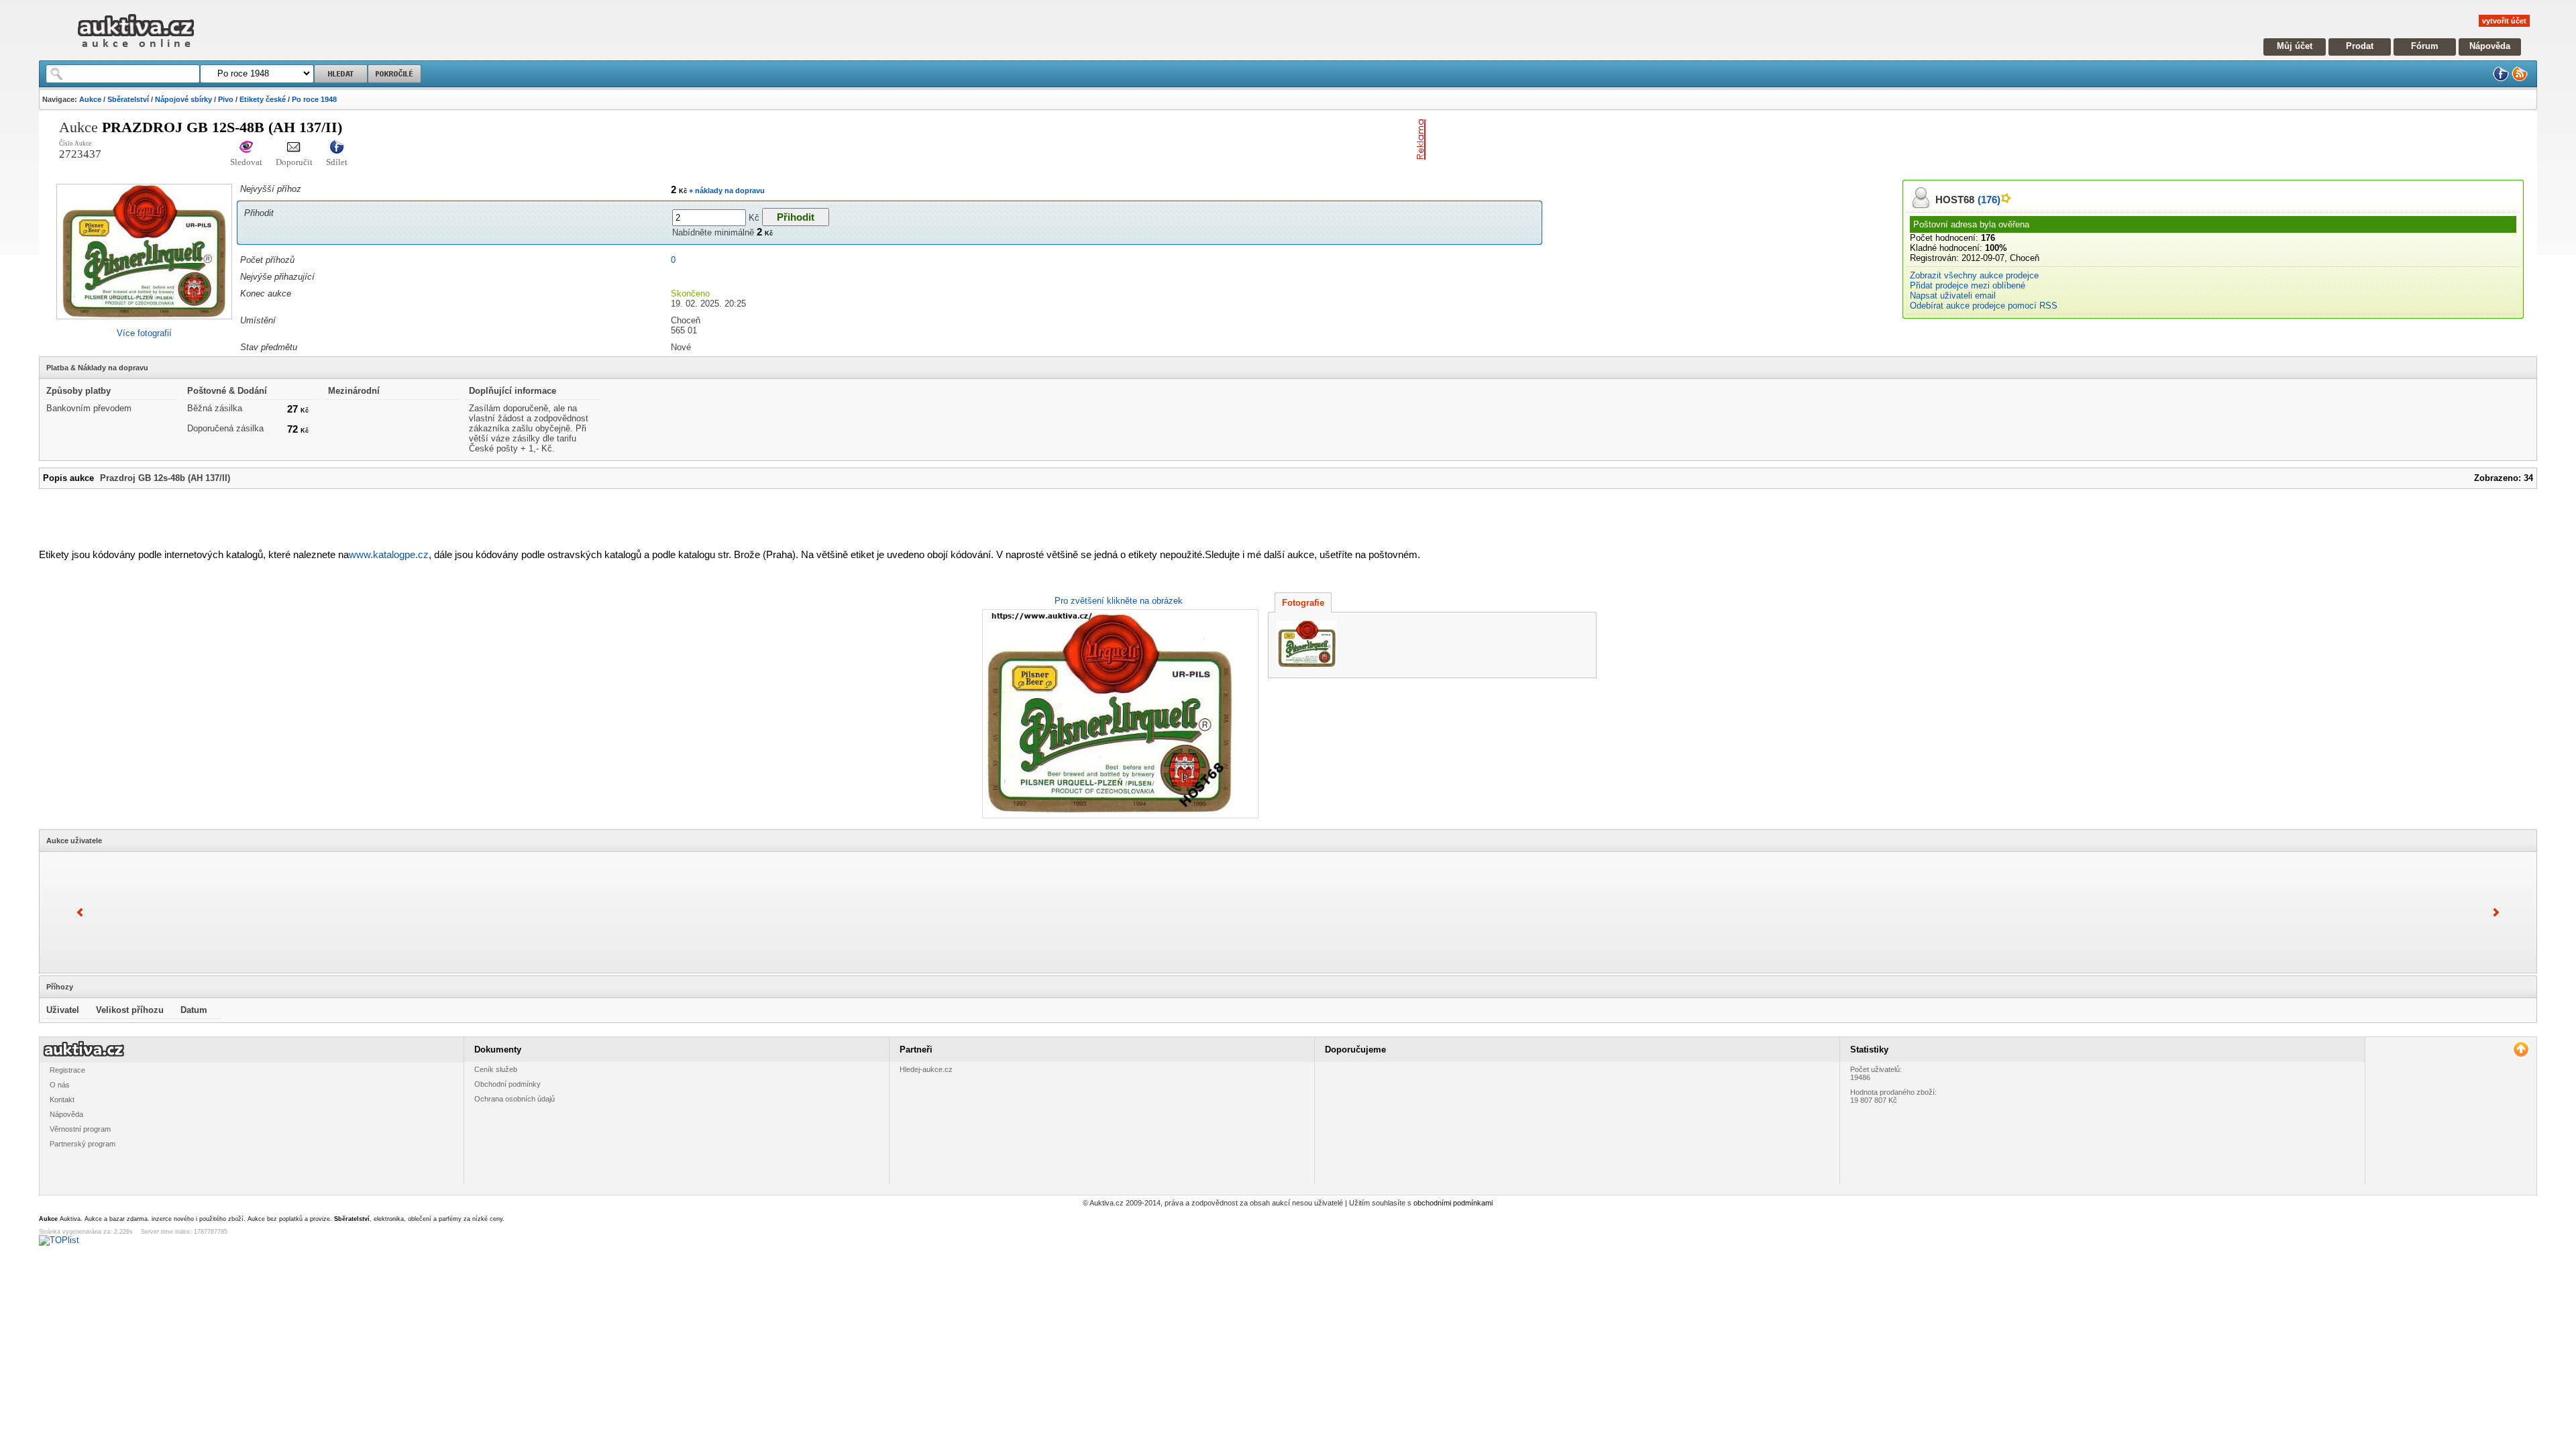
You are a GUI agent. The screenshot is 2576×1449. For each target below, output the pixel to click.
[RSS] (2520, 79)
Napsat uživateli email (1953, 296)
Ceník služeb (496, 1069)
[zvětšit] (1119, 714)
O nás (60, 1085)
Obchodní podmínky (507, 1084)
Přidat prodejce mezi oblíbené (1968, 285)
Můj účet (2295, 46)
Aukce (90, 99)
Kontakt (62, 1099)
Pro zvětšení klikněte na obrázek (1119, 601)
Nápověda (2490, 46)
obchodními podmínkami (1453, 1203)
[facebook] (2501, 79)
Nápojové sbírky (183, 99)
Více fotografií (144, 333)
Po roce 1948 (314, 99)
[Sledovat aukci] (246, 148)
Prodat (2360, 46)
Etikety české (263, 99)
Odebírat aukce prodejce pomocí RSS (1984, 306)
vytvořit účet (2504, 21)
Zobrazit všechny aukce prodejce (1974, 275)
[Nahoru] (2521, 1050)
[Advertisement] (1588, 140)
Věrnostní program (80, 1129)
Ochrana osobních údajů (515, 1099)
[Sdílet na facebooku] (337, 148)
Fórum (2425, 46)
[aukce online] (136, 51)
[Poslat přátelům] (294, 148)
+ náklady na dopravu (726, 191)
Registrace (67, 1070)
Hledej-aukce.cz (926, 1069)
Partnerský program (83, 1144)
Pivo (226, 99)
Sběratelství (128, 99)
